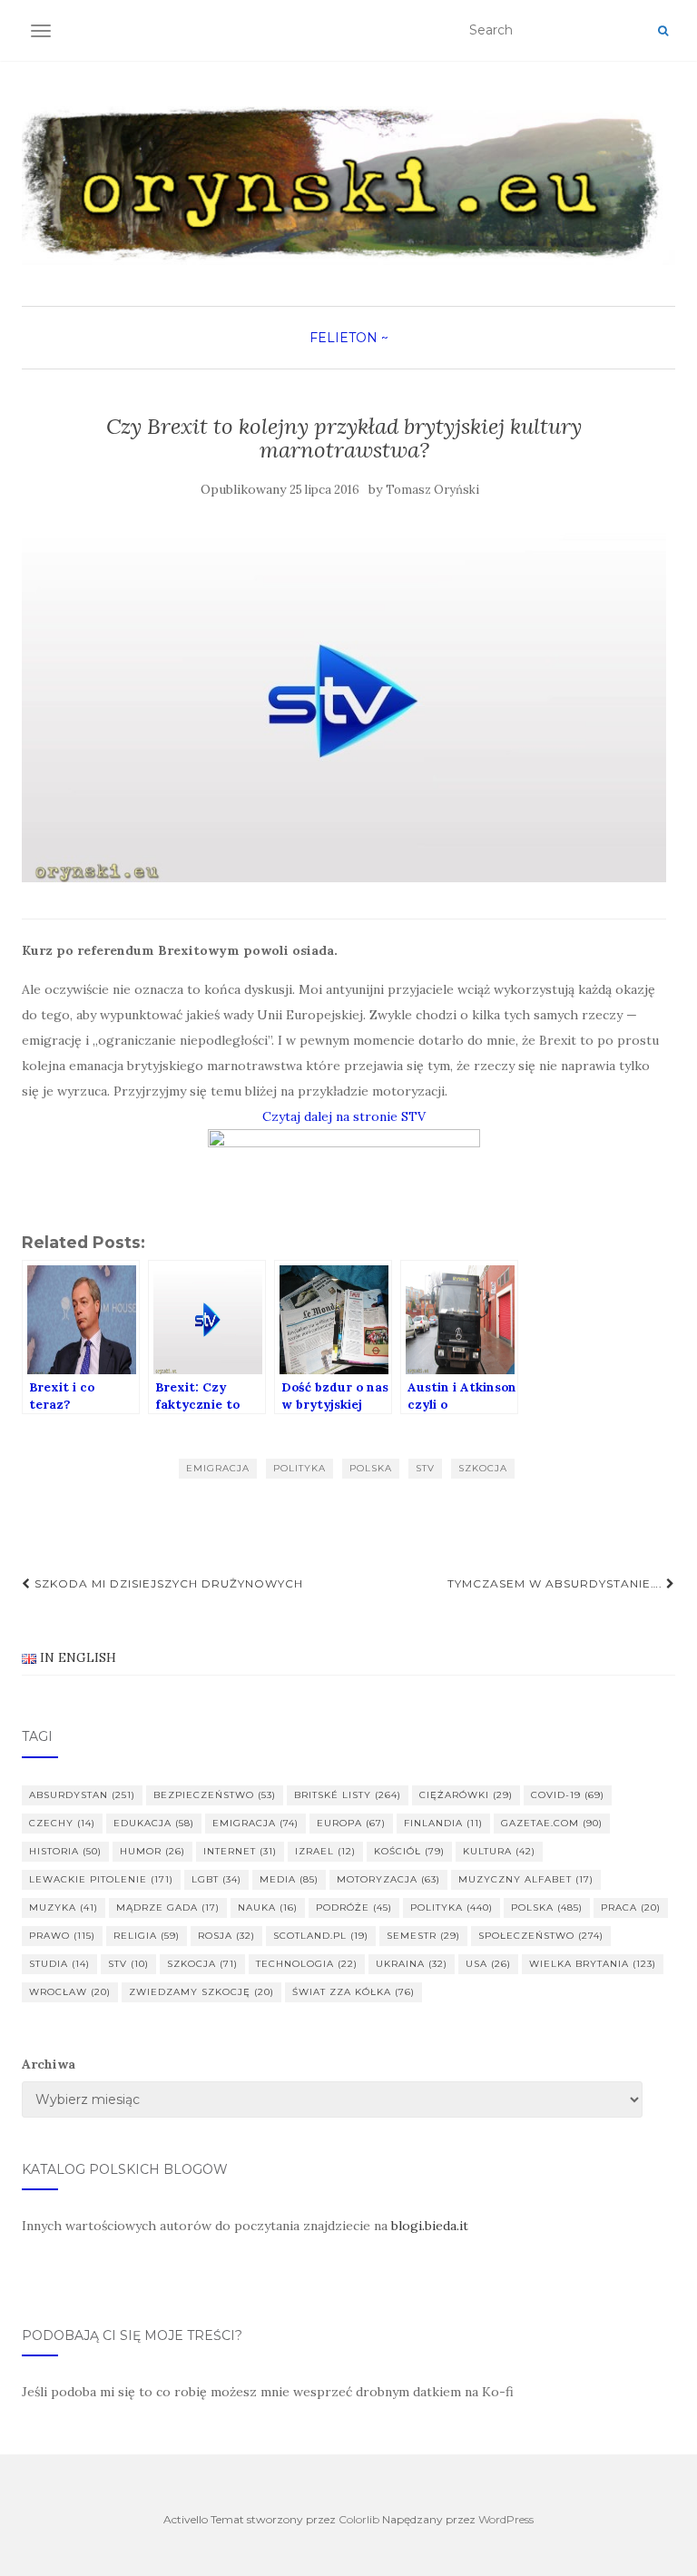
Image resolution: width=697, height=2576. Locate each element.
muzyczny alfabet (526, 1879)
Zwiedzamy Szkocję (201, 1992)
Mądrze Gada (168, 1907)
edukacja (154, 1823)
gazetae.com (552, 1823)
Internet (240, 1851)
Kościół (409, 1851)
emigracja (218, 1468)
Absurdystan (82, 1795)
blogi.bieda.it (430, 2226)
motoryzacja (388, 1879)
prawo (62, 1936)
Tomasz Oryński (432, 490)
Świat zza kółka (353, 1992)
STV (425, 1468)
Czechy (62, 1823)
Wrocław (70, 1992)
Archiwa (49, 2064)
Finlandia (443, 1823)
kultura (499, 1851)
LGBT (216, 1879)
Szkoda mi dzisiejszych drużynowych (167, 1583)
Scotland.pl (321, 1936)
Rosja (226, 1936)
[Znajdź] (663, 31)
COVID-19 (568, 1795)
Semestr (423, 1936)
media (289, 1879)
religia (147, 1936)
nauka (268, 1907)
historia (65, 1851)
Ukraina (412, 1964)
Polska (371, 1468)
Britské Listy (348, 1795)
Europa (351, 1823)
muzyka (64, 1907)
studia (59, 1964)
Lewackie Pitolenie (101, 1879)
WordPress (506, 2519)
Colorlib (359, 2519)
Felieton (344, 338)
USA (488, 1964)
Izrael (325, 1851)
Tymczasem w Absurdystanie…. (557, 1583)
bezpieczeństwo (215, 1795)
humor (152, 1851)
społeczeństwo (541, 1936)
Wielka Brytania (593, 1964)
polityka (299, 1468)
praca (631, 1907)
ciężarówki (466, 1795)
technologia (307, 1964)
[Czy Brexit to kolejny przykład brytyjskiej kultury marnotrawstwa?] (344, 701)
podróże (354, 1907)
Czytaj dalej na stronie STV (344, 1116)
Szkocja (483, 1468)
